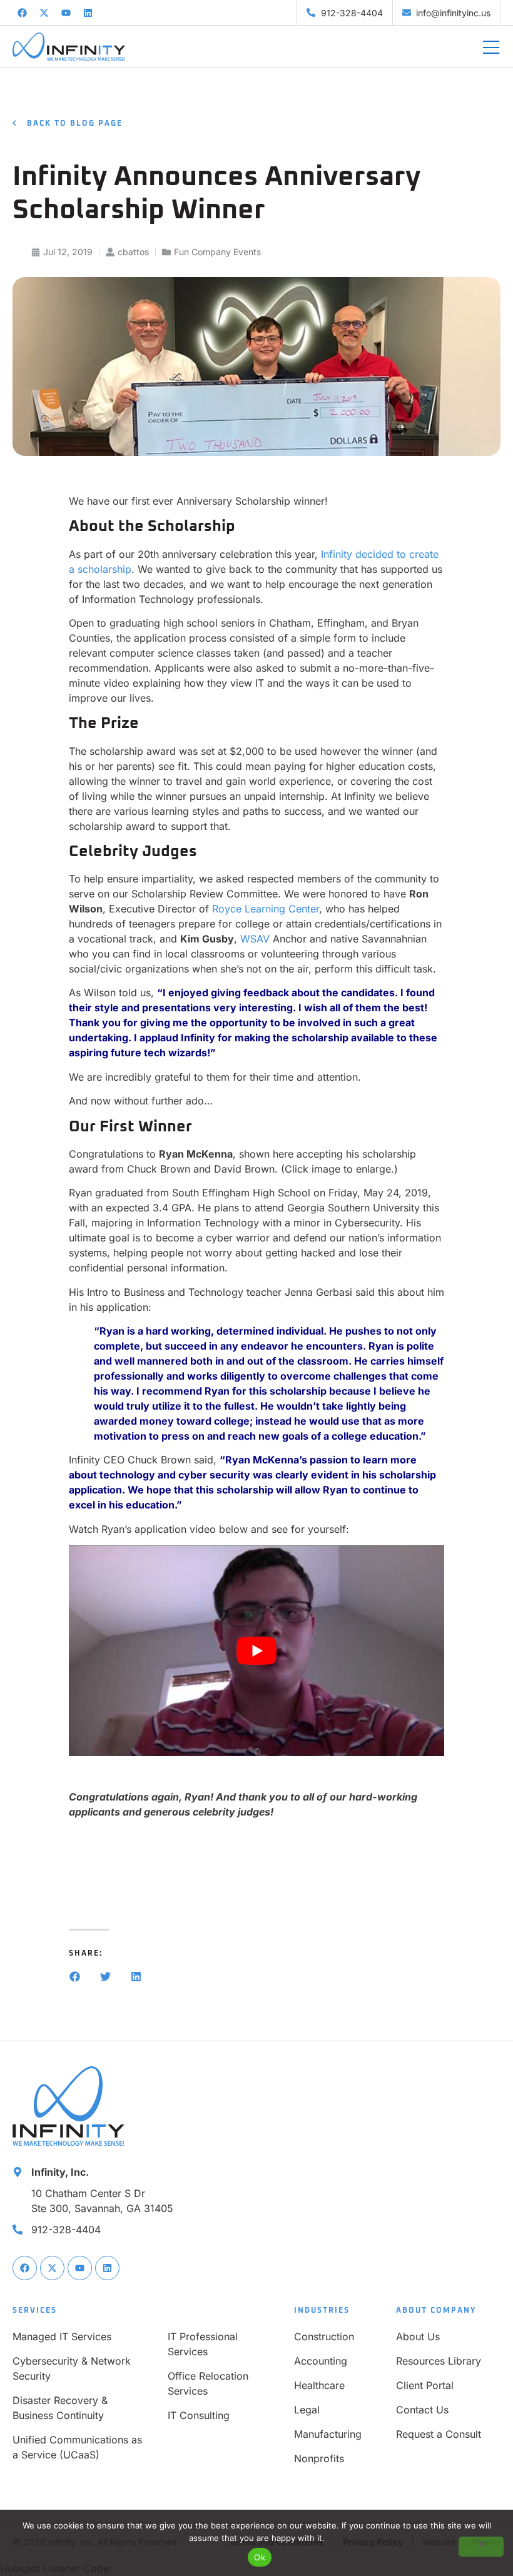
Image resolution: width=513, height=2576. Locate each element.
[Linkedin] (88, 13)
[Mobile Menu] (491, 48)
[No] (481, 2547)
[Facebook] (22, 13)
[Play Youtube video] (256, 1651)
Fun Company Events (217, 252)
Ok (260, 2557)
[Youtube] (66, 13)
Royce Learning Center (266, 909)
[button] (75, 1977)
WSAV (255, 939)
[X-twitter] (44, 13)
